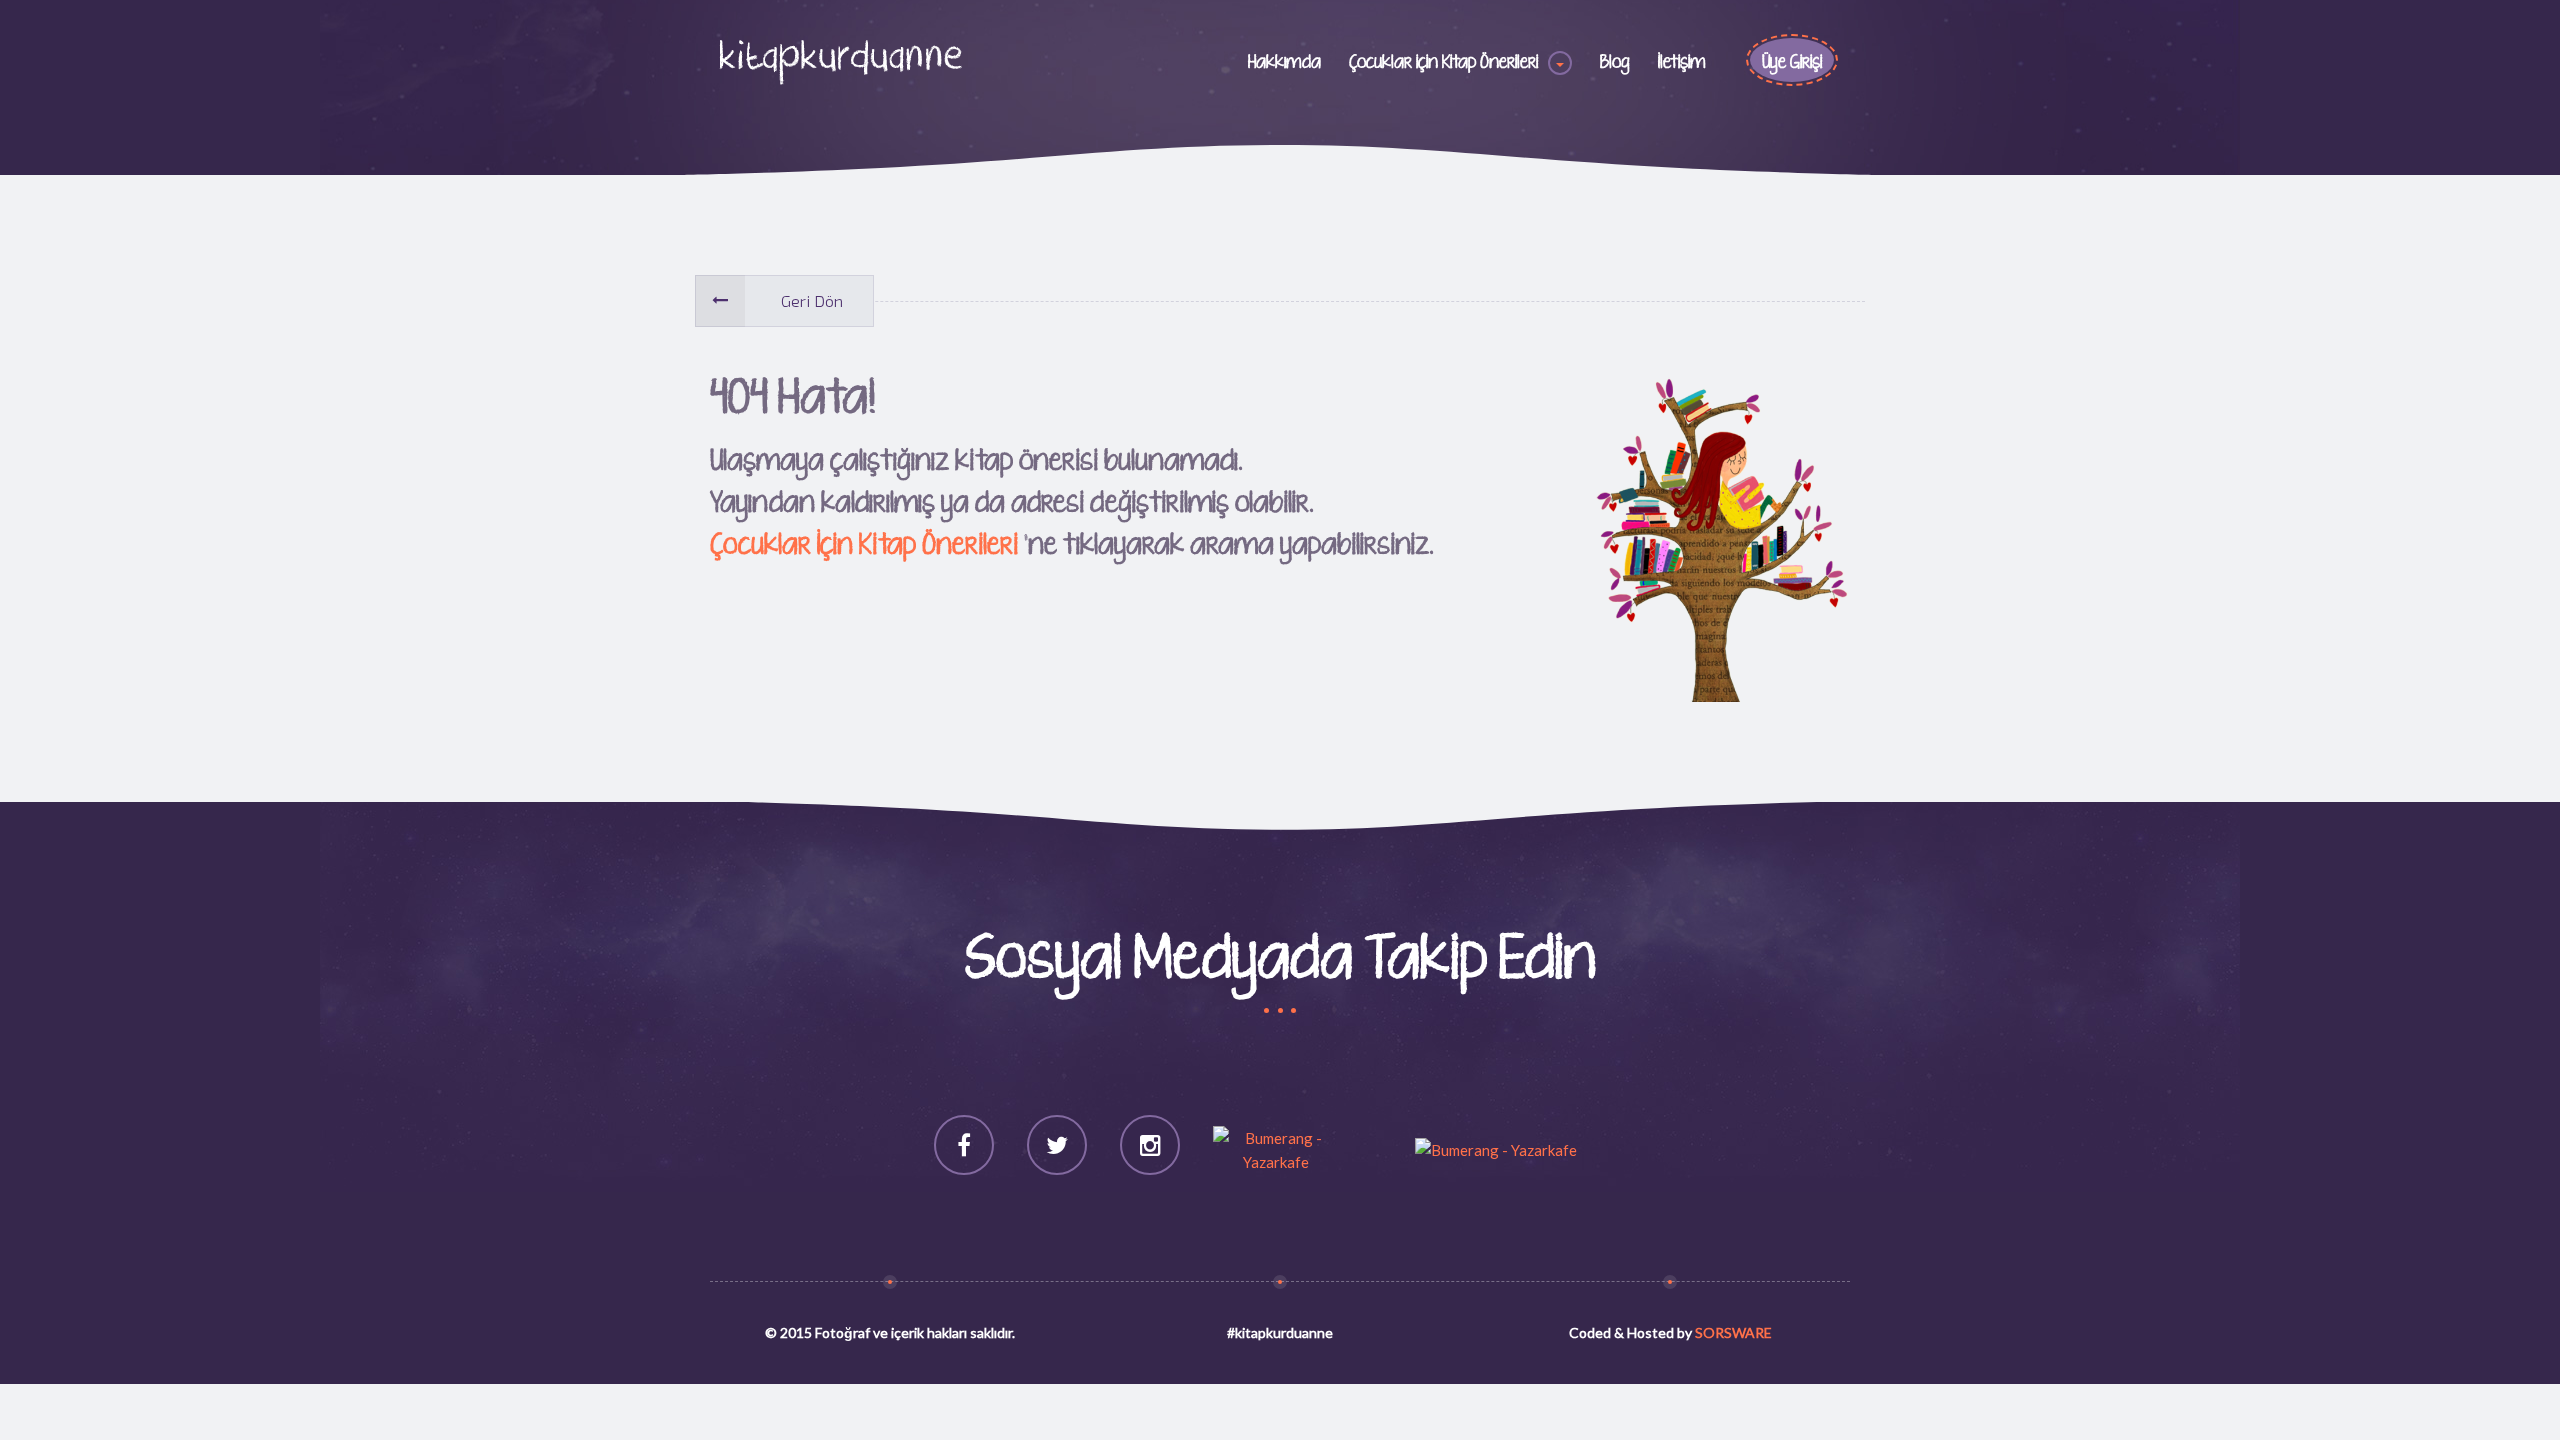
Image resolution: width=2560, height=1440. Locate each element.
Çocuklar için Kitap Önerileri (1443, 63)
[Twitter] (1057, 1145)
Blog (1615, 63)
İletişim (1682, 63)
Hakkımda (1284, 63)
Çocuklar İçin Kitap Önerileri (864, 545)
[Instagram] (1150, 1145)
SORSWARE (1733, 1332)
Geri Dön (812, 300)
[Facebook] (964, 1145)
